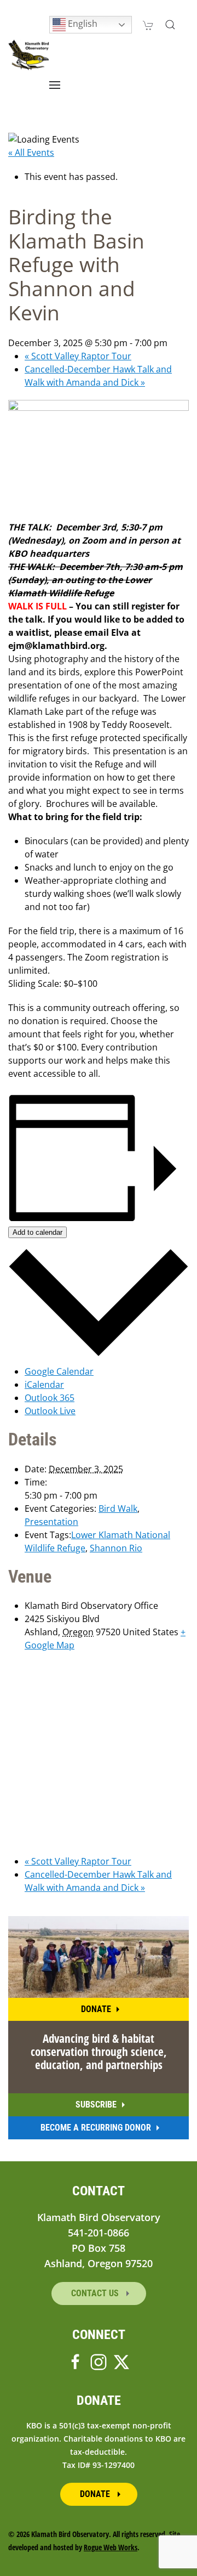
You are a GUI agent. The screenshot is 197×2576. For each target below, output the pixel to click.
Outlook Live (50, 1411)
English (82, 24)
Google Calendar (59, 1371)
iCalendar (44, 1385)
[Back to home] (29, 55)
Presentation (51, 1522)
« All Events (31, 152)
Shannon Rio (116, 1548)
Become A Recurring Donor (96, 2128)
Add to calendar (37, 1232)
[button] (170, 25)
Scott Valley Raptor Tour (78, 356)
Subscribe (96, 2105)
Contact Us (96, 2293)
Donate (96, 2009)
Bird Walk (118, 1509)
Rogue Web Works (111, 2547)
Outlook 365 (50, 1398)
